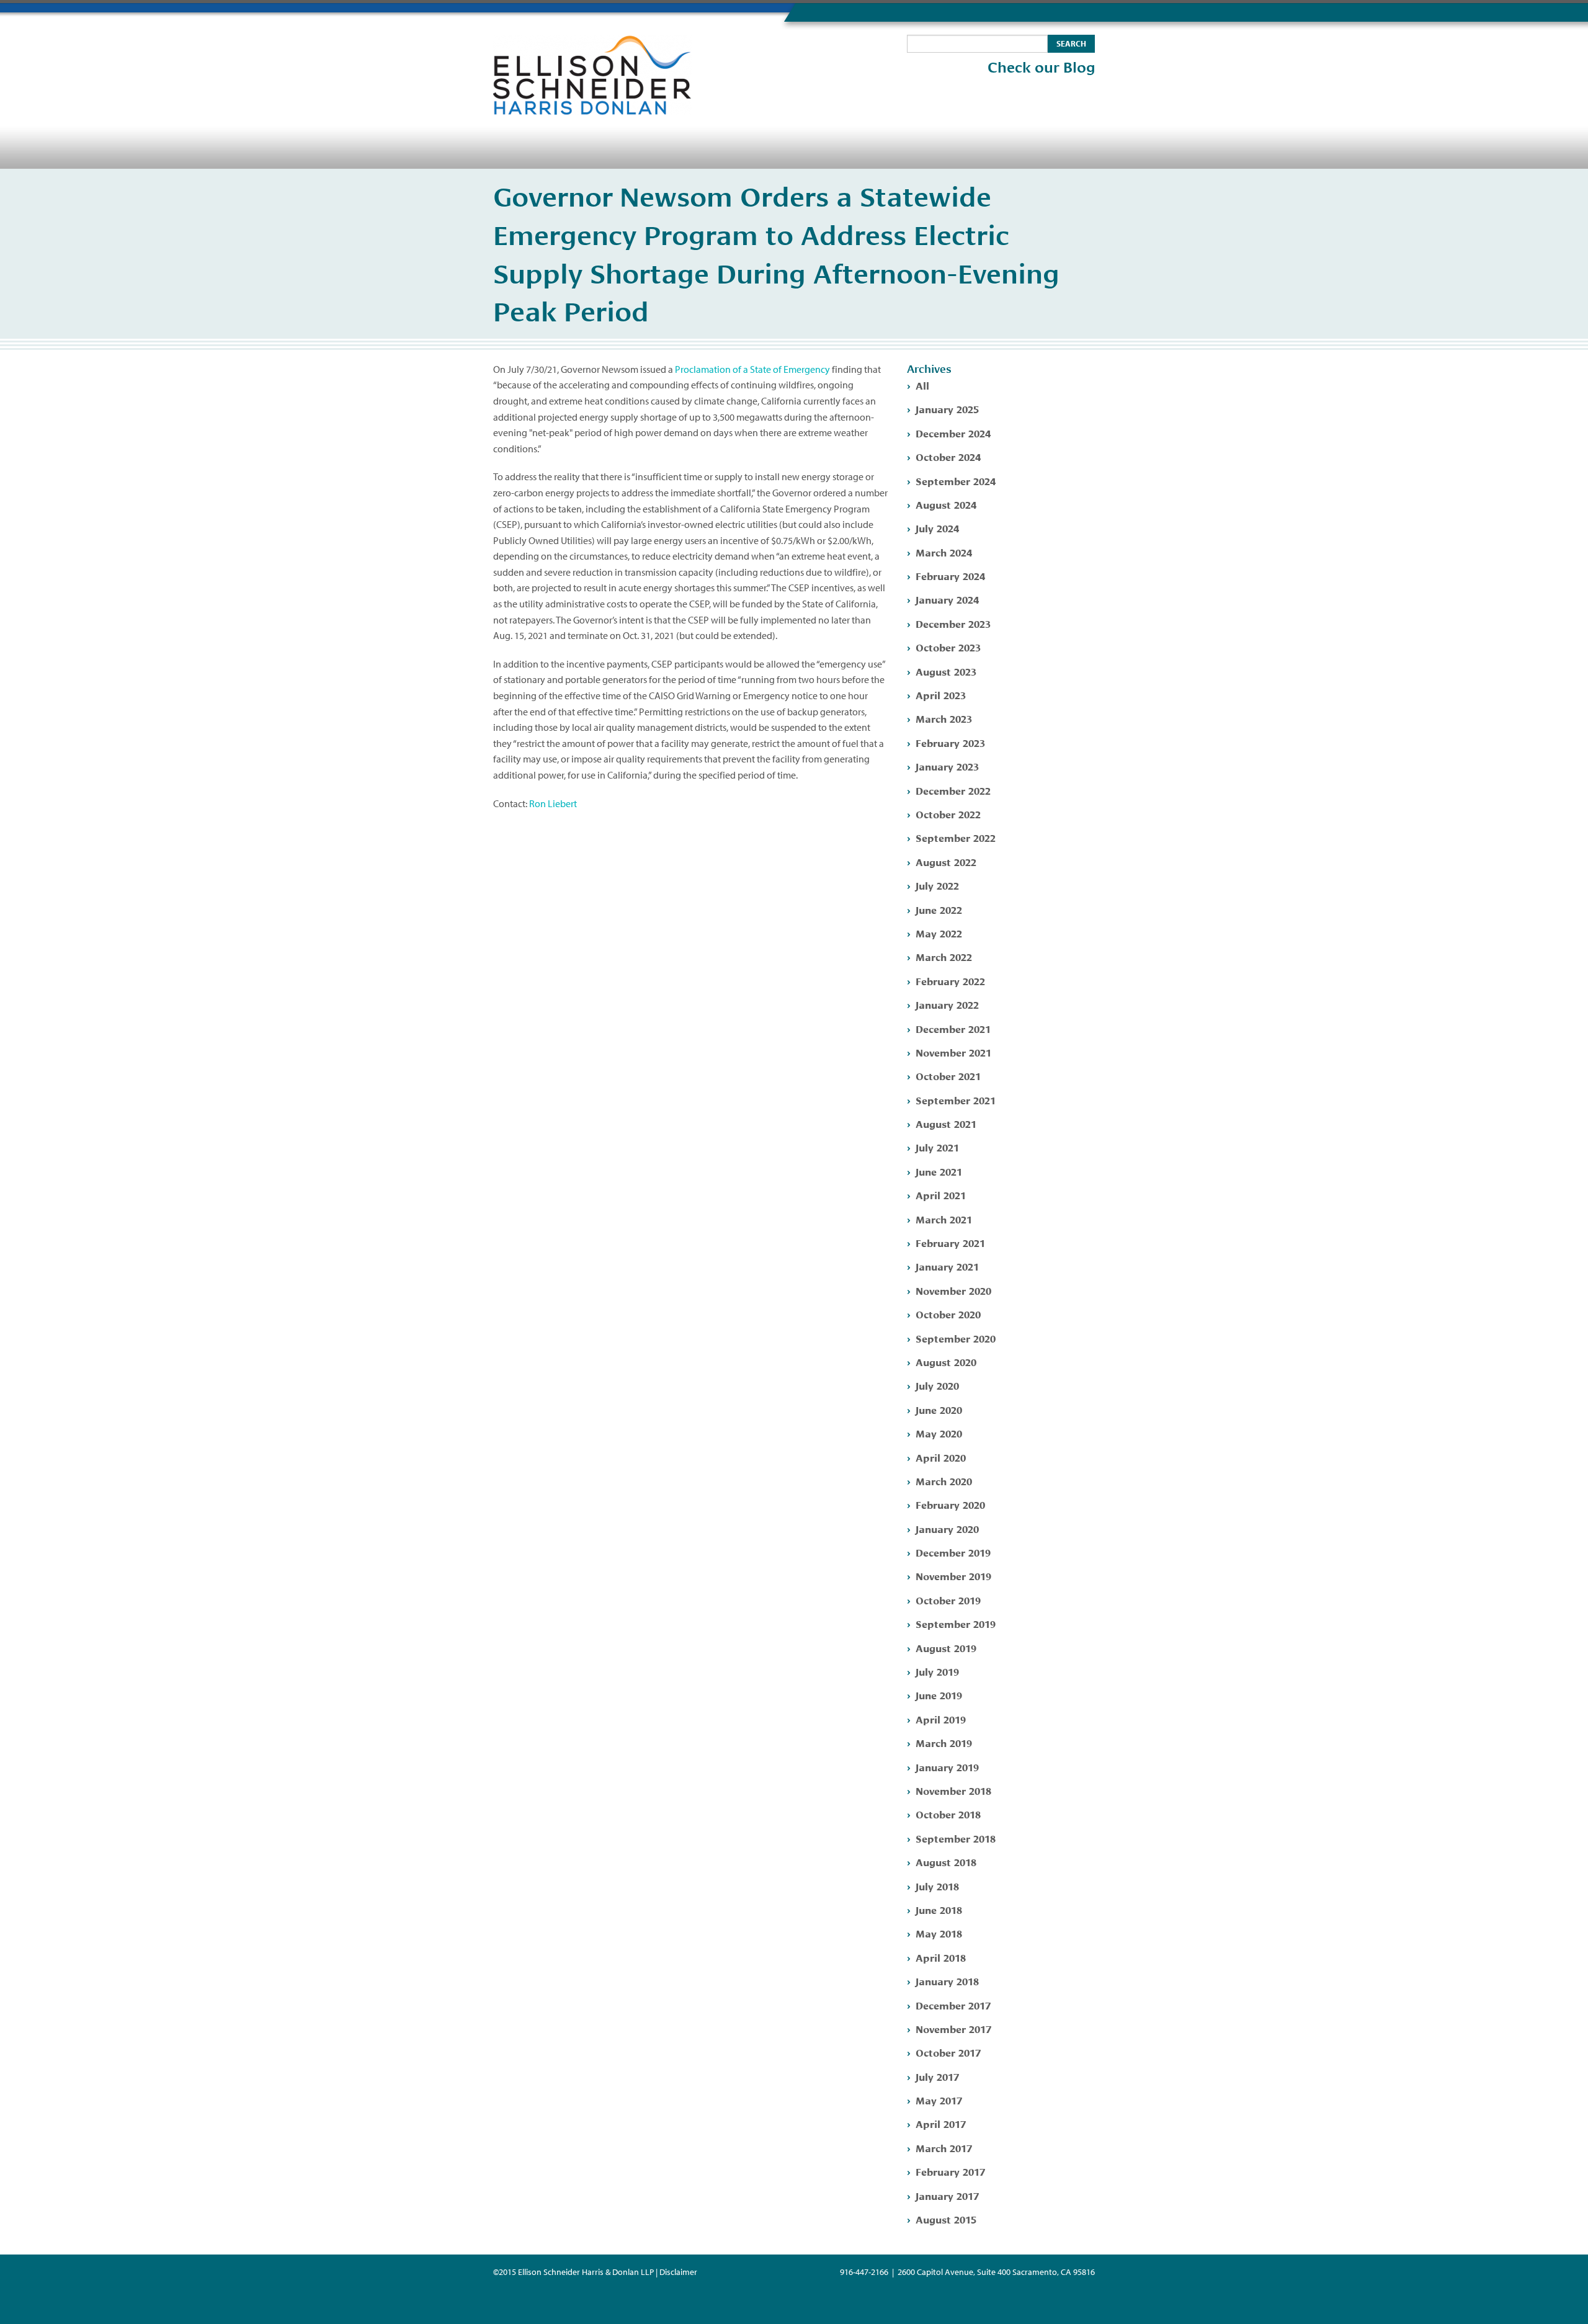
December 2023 (953, 623)
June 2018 (939, 1909)
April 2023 (941, 695)
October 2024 (948, 456)
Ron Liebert (553, 803)
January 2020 (947, 1528)
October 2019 (948, 1600)
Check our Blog (1041, 68)
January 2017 (947, 2195)
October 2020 (948, 1314)
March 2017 (944, 2147)
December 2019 (953, 1552)
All (922, 385)
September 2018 (956, 1838)
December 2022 (953, 790)
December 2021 (953, 1028)
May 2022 (939, 933)
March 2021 (944, 1219)
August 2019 (946, 1647)
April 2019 (941, 1719)
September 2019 (956, 1623)
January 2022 (947, 1004)
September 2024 (956, 480)
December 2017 (953, 2005)
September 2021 (956, 1100)
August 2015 (946, 2219)
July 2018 (937, 1886)
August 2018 (946, 1861)
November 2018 (953, 1790)
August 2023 (946, 671)
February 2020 (950, 1504)
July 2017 (937, 2076)
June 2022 (939, 909)
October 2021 (948, 1075)
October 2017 (948, 2052)
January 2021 (947, 1266)
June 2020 (939, 1409)
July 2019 (937, 1671)
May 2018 (939, 1933)
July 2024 (937, 528)
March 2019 (944, 1742)
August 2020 (946, 1361)
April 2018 (941, 1957)
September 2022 (956, 837)
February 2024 (950, 575)
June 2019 (939, 1695)
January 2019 (947, 1767)
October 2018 (948, 1814)
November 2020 (953, 1290)
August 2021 (946, 1123)
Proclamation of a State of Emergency (752, 369)
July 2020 (937, 1385)
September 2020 (956, 1338)
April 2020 (941, 1457)
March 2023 (944, 718)
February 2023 (950, 742)
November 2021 (953, 1052)
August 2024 (946, 504)
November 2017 (953, 2028)
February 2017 (950, 2171)
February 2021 (950, 1242)
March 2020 (944, 1481)
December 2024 (953, 433)
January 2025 (947, 409)
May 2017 (939, 2100)
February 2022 (950, 981)
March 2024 (944, 552)
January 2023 (947, 766)
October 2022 (948, 814)
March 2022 (944, 956)
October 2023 (948, 647)
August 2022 (946, 861)
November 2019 (953, 1575)
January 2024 (947, 599)
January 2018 (947, 1981)
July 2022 (937, 885)
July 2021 (937, 1147)
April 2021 (941, 1195)
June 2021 (939, 1171)
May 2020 (939, 1433)
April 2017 (941, 2123)
